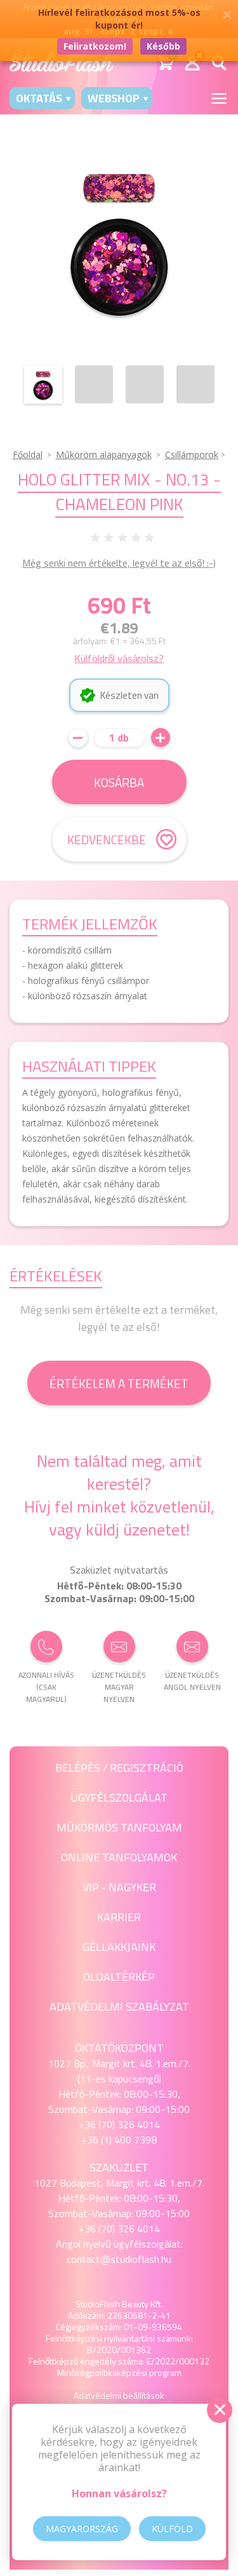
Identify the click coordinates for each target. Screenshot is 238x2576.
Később (163, 46)
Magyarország (82, 2529)
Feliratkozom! (95, 46)
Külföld (172, 2529)
